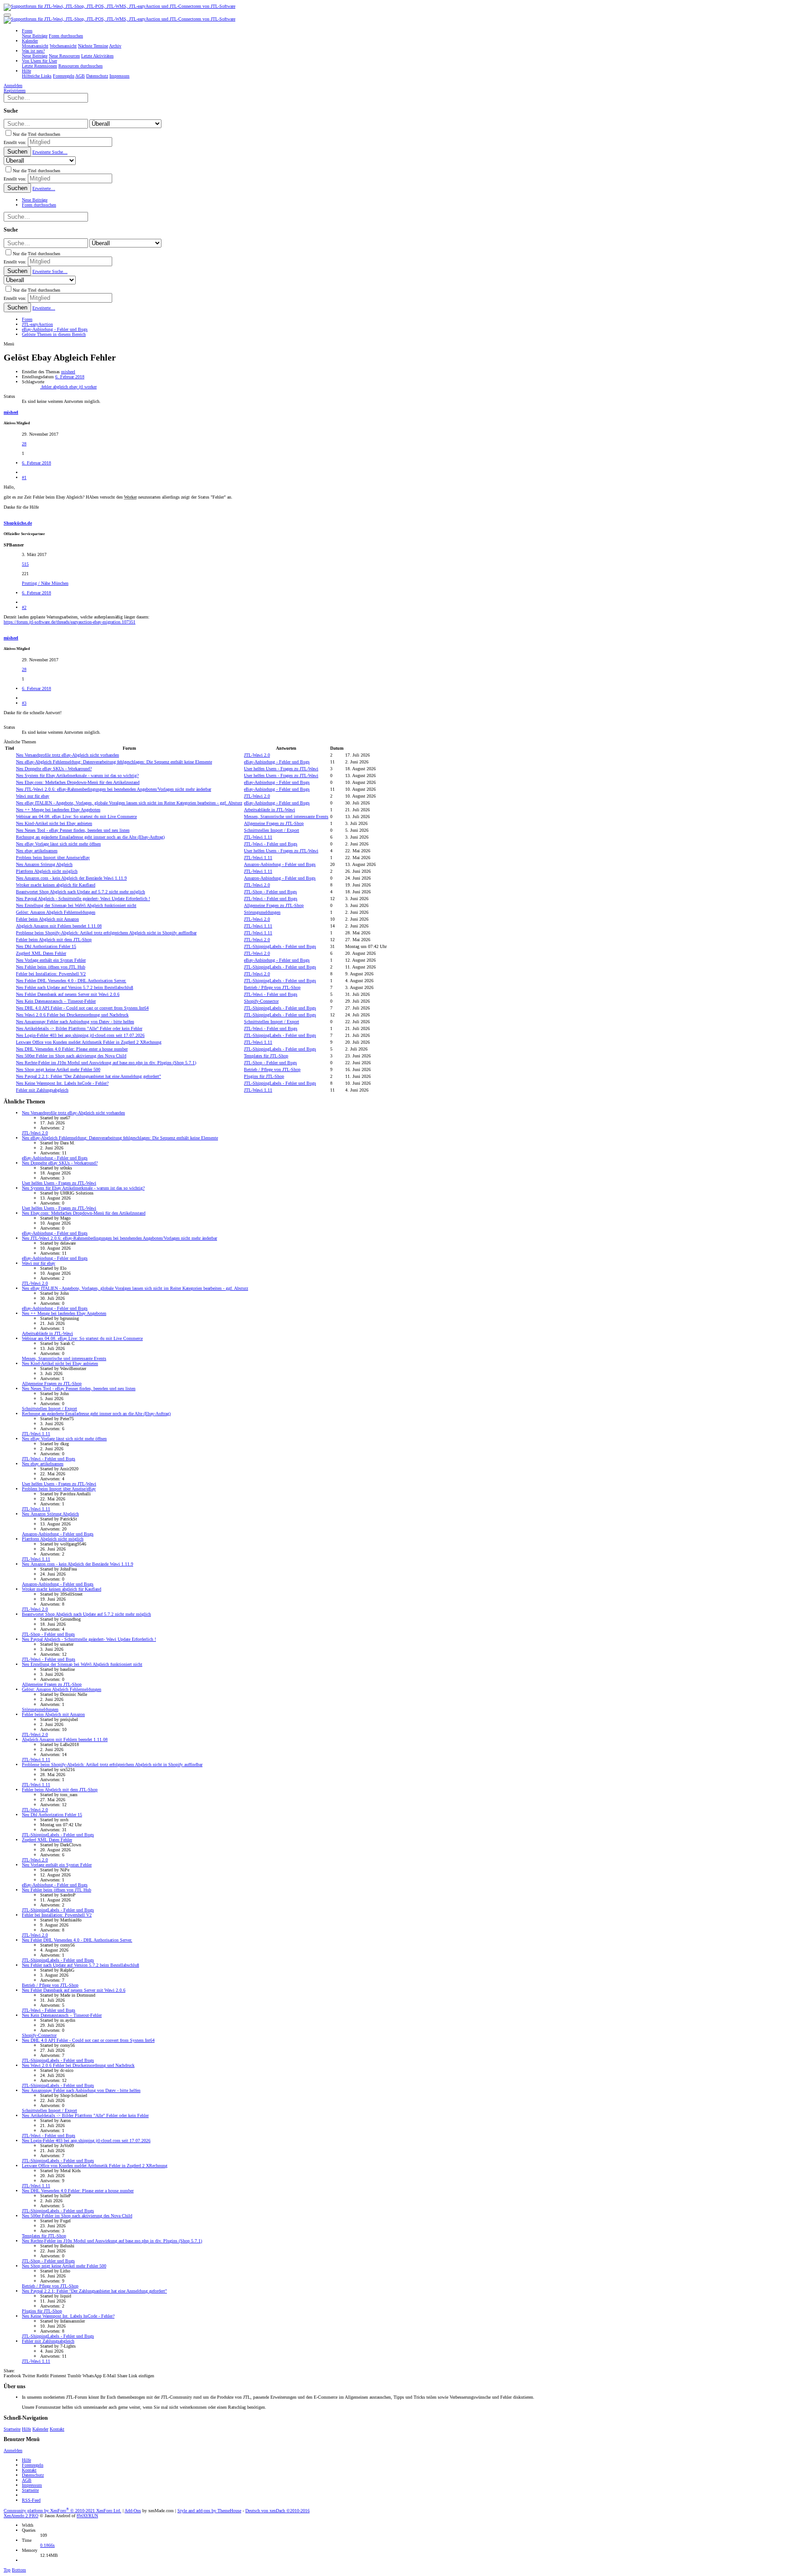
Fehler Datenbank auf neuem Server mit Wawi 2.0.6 (68, 994)
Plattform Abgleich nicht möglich (47, 871)
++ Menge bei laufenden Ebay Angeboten (58, 810)
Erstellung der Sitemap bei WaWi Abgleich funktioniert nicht (76, 905)
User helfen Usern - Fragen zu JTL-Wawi (281, 769)
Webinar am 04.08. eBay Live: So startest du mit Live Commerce (76, 817)
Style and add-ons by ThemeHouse (209, 2511)
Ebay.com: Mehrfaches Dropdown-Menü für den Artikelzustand (78, 782)
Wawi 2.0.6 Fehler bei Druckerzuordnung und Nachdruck (72, 1015)
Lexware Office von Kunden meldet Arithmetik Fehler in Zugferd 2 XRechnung (89, 1042)
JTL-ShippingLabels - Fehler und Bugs (280, 946)
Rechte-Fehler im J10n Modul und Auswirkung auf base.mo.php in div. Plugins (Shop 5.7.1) (106, 1063)
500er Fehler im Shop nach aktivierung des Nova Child (71, 1056)
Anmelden (13, 2450)
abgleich (61, 387)
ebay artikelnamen (37, 851)
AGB (27, 2480)
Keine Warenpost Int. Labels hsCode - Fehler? (62, 1083)
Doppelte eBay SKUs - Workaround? (54, 769)
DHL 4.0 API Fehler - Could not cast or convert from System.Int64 (82, 1008)
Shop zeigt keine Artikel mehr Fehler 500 (58, 1069)
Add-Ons (133, 2511)
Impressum (32, 2485)
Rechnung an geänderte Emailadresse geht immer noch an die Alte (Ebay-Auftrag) (90, 837)
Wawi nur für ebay (33, 796)
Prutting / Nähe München (45, 583)
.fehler (47, 387)
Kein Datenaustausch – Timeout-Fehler (56, 1001)
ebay (74, 387)
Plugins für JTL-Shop (264, 1076)
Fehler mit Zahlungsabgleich (42, 1090)
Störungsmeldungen (262, 912)
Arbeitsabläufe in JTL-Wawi (270, 810)
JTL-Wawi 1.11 (258, 837)
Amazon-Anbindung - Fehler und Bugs (280, 864)
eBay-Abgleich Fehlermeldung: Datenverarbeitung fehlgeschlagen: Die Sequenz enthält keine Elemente (114, 762)
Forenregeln (33, 2465)
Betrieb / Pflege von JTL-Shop (272, 987)
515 (25, 564)
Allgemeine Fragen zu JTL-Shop (274, 823)
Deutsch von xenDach (277, 2511)
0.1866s (47, 2545)
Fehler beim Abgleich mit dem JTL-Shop (54, 940)
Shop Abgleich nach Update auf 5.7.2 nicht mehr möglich (80, 892)
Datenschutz (33, 2475)
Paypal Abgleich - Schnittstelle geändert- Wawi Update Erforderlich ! (83, 899)
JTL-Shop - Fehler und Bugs (270, 892)
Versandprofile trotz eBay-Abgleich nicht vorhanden (67, 755)
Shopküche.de (18, 523)
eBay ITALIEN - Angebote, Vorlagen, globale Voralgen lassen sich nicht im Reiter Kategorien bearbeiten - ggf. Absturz (129, 803)
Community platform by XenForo (62, 2511)
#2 (24, 607)
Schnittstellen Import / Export (272, 830)
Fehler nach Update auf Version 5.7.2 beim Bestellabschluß (75, 987)
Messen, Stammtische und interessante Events (286, 817)
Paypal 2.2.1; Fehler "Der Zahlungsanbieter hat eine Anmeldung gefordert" (88, 1076)
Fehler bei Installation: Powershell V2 (51, 974)
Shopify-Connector (261, 1001)
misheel (68, 372)
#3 (24, 703)
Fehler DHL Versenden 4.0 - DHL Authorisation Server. (71, 981)
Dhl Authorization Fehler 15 (46, 946)
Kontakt (57, 2429)
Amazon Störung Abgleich (44, 864)
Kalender (40, 2429)
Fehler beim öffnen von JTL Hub (51, 967)
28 (24, 444)
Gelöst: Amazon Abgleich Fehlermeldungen (56, 912)
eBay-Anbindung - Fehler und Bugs (277, 762)
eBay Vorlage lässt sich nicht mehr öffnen (58, 844)
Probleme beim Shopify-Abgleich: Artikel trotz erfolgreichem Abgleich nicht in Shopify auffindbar (106, 933)
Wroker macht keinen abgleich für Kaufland (56, 885)
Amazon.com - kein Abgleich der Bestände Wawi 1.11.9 (71, 878)
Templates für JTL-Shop (266, 1056)
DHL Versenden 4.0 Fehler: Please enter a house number (72, 1049)
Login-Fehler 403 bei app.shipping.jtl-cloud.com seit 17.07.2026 (80, 1035)
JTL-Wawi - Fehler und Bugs (271, 844)
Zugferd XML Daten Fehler (41, 953)
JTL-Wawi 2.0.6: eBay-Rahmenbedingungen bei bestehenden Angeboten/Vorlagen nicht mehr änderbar (114, 789)
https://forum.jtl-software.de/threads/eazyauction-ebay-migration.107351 (70, 622)
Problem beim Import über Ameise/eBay (53, 858)
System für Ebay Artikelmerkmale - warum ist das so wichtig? (77, 775)
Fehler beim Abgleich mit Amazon (47, 919)
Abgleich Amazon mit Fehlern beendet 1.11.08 (59, 926)
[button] (7, 15)
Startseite (12, 2429)
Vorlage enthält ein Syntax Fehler (51, 960)
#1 (24, 477)
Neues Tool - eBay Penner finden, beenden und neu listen (73, 830)
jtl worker (88, 387)
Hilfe (26, 2429)
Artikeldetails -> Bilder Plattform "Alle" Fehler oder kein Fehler (79, 1028)
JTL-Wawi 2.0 (257, 755)
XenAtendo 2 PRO (21, 2516)
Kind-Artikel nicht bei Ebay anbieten (54, 823)
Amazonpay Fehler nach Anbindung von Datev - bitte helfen (75, 1022)
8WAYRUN (87, 2516)
